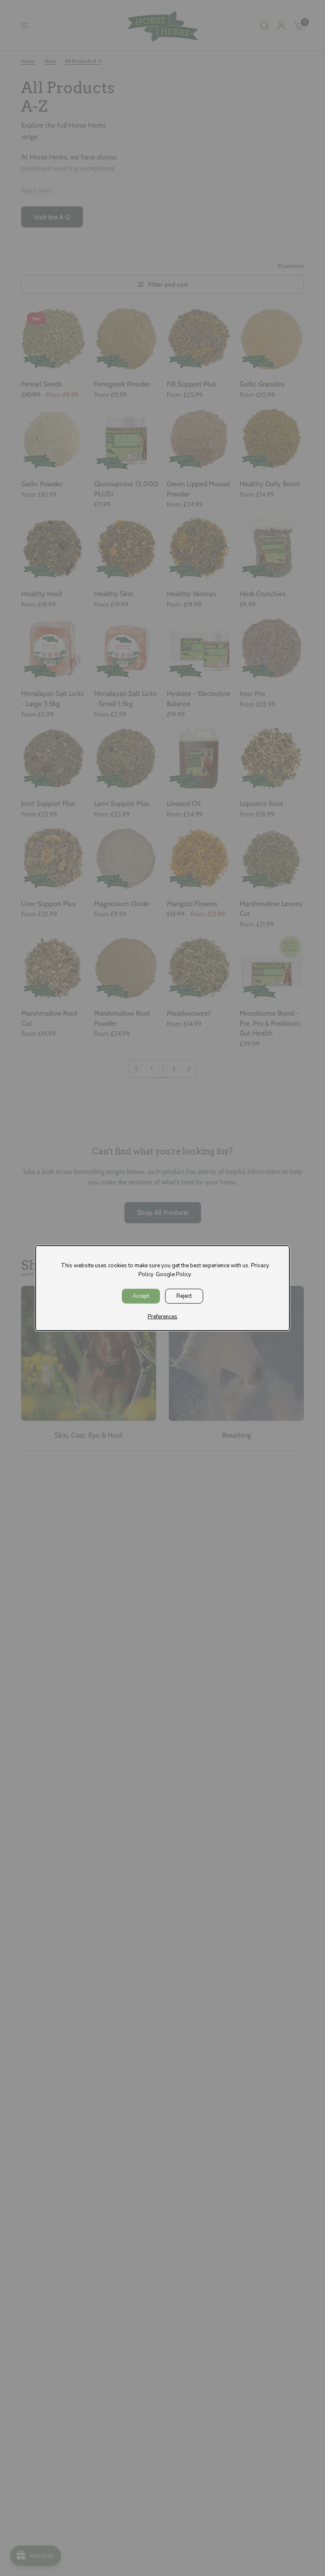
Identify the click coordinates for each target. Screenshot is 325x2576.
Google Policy (174, 1274)
